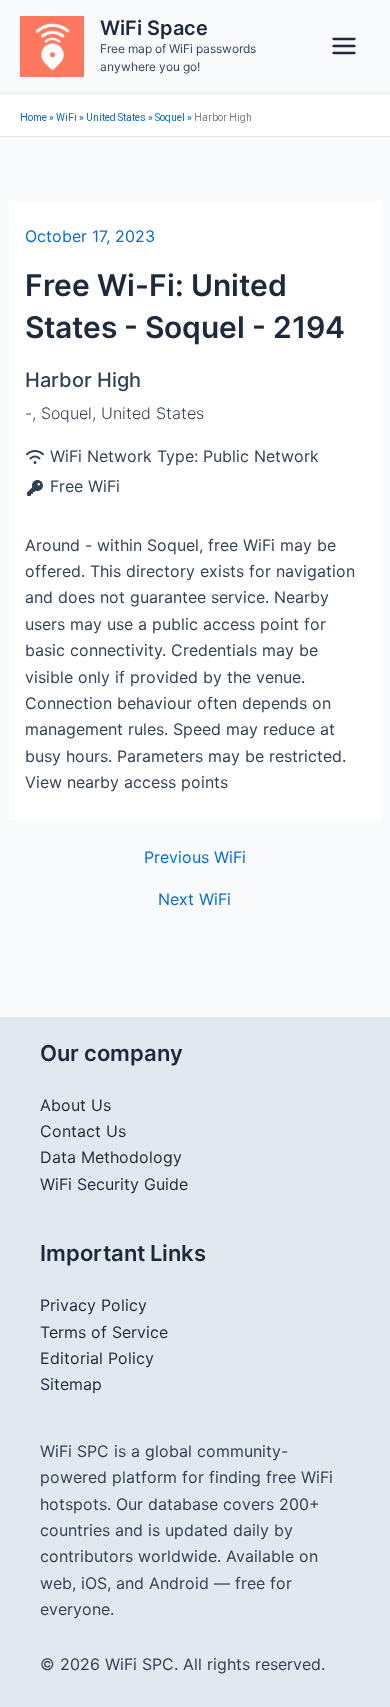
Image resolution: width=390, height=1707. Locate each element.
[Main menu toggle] (344, 46)
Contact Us (83, 1131)
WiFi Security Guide (114, 1184)
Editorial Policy (97, 1358)
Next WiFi (194, 899)
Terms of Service (104, 1332)
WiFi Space (154, 28)
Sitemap (71, 1384)
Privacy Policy (93, 1305)
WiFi (66, 117)
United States (116, 117)
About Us (75, 1105)
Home (33, 117)
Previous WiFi (195, 857)
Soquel (170, 117)
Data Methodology (111, 1157)
